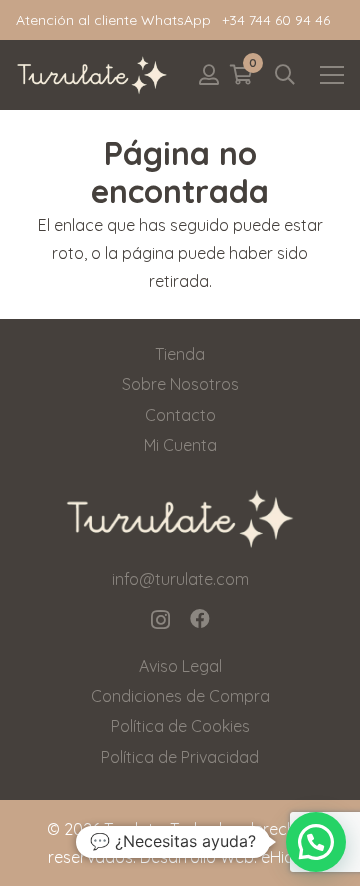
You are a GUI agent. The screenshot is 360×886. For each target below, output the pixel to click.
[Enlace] (209, 74)
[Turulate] (92, 75)
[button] (285, 75)
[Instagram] (160, 620)
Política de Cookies (180, 726)
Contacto (180, 415)
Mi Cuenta (180, 445)
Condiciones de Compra (180, 696)
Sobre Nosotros (180, 384)
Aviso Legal (180, 666)
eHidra (285, 857)
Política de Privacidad (180, 757)
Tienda (180, 354)
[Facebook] (200, 619)
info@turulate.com (180, 579)
